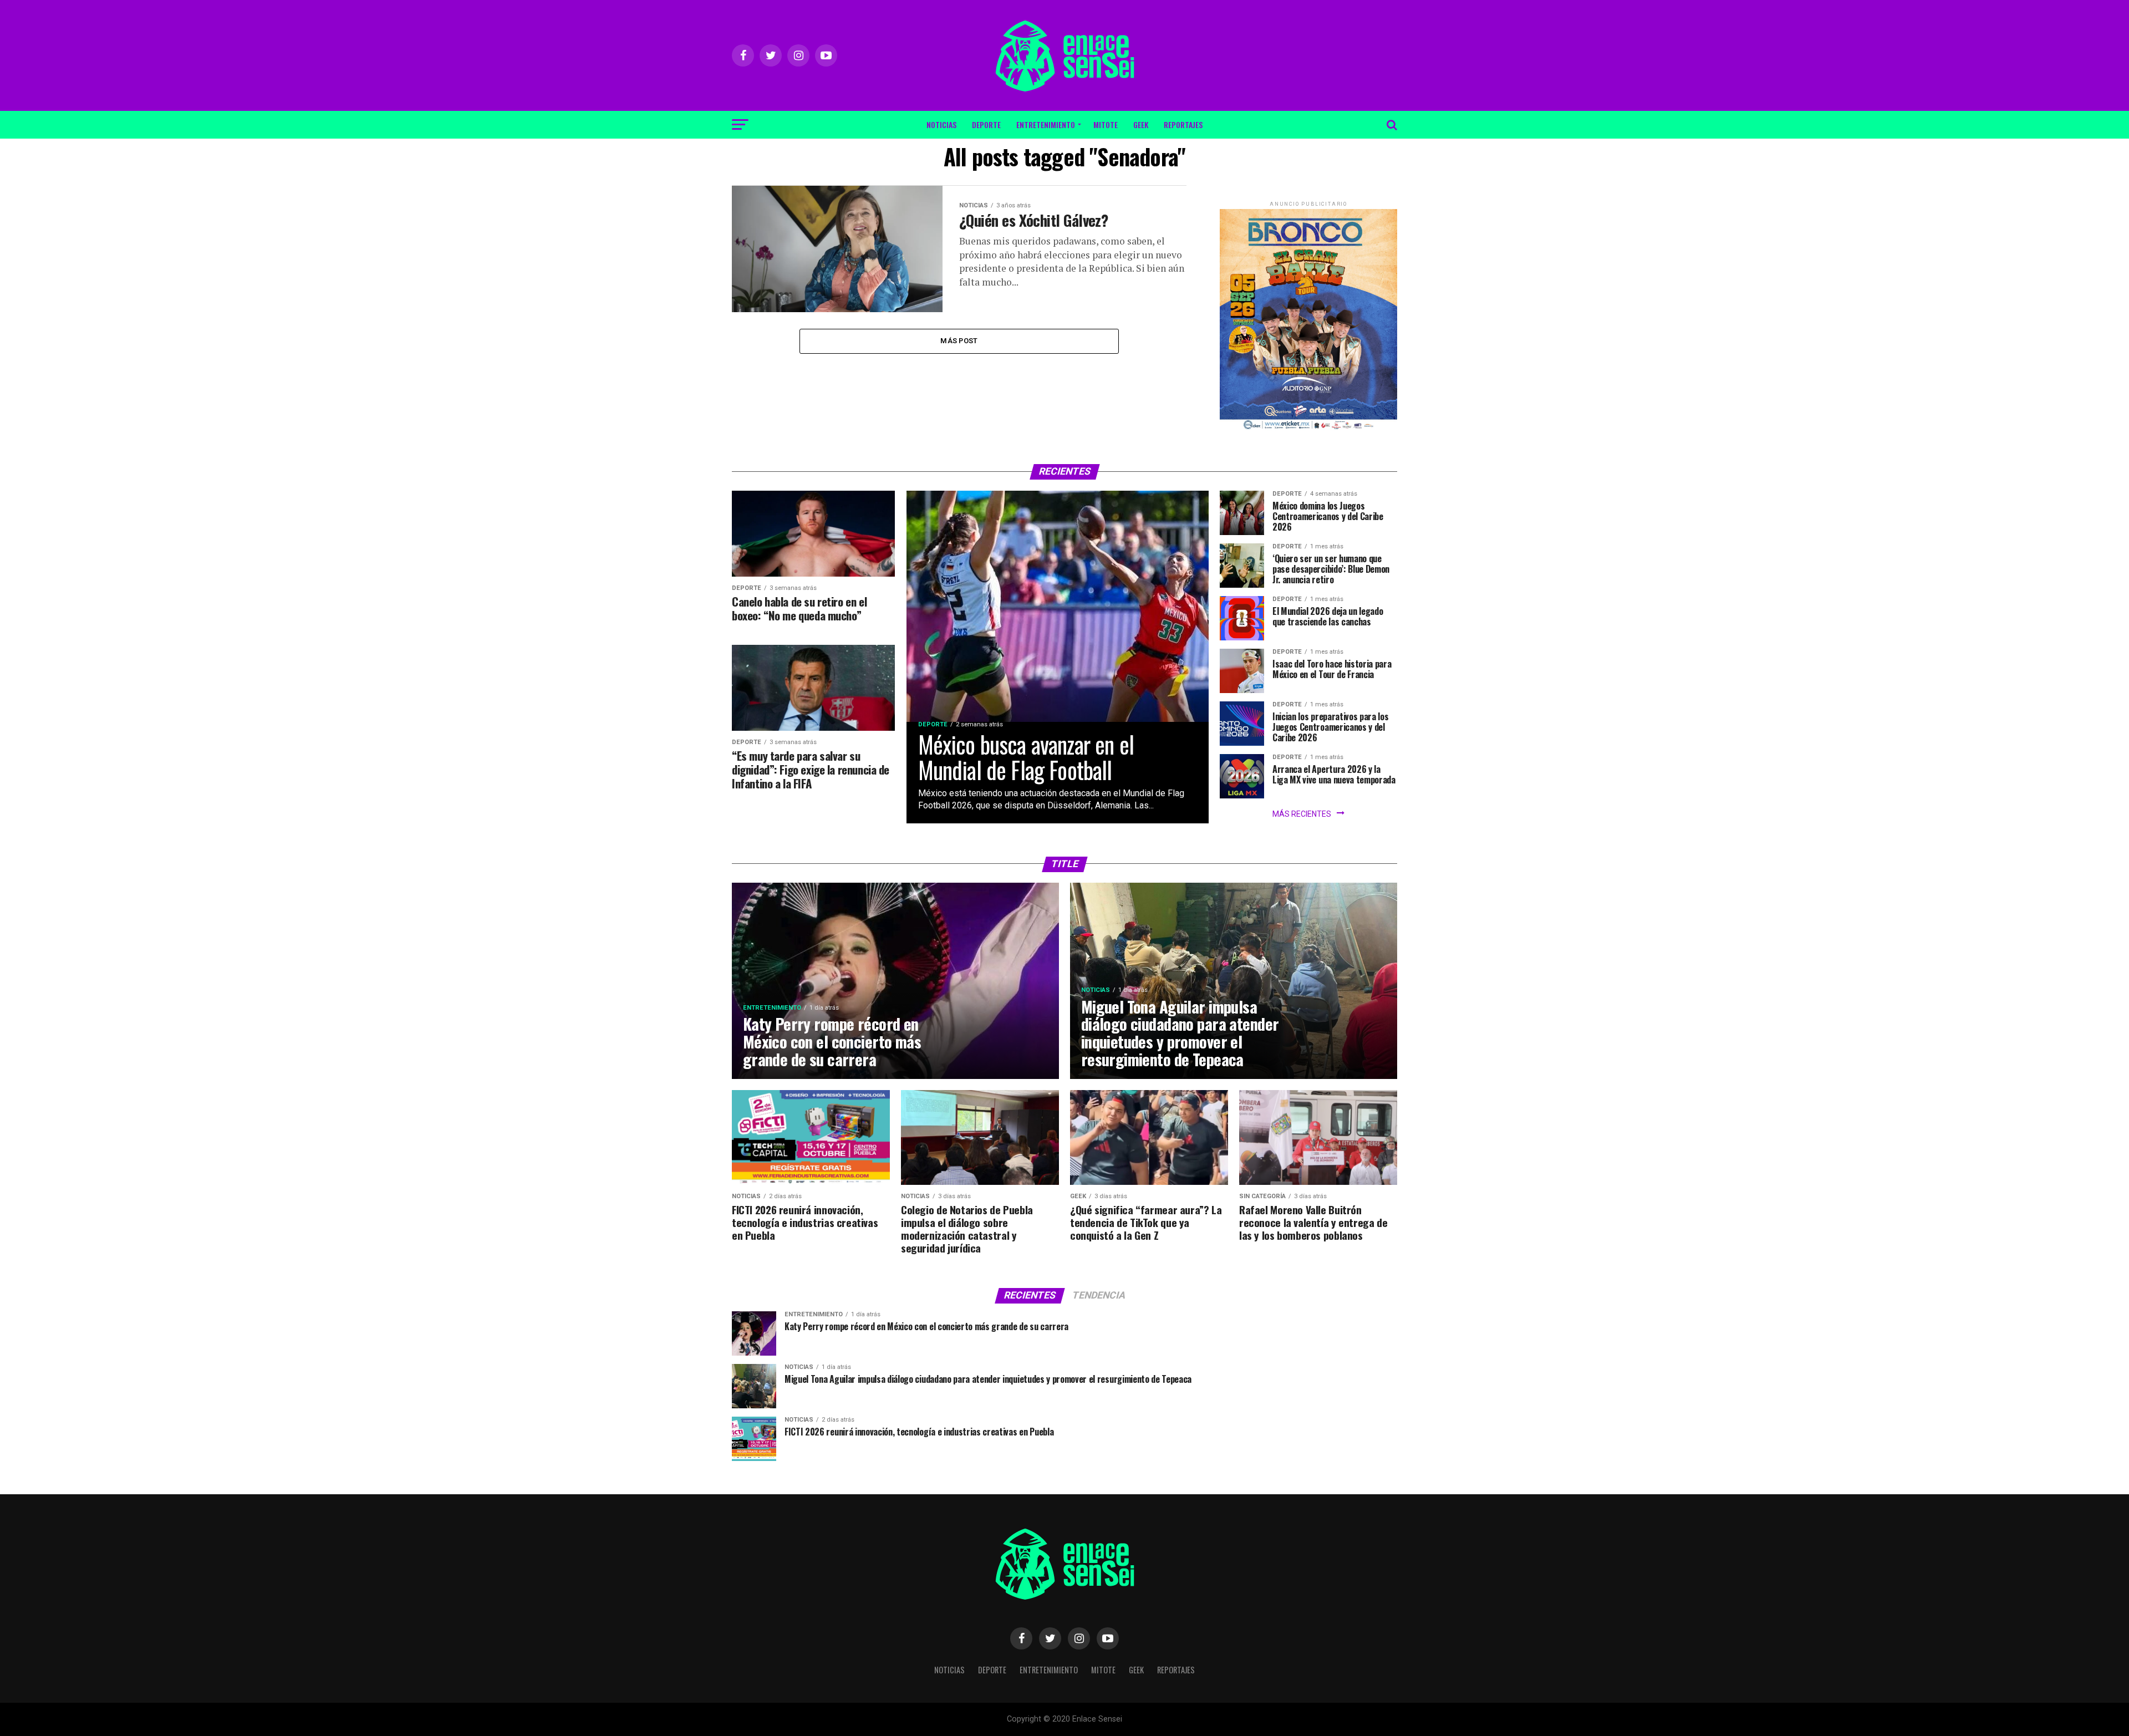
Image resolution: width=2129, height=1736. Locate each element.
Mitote (1106, 124)
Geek (1141, 124)
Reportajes (1183, 124)
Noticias (941, 124)
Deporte (986, 124)
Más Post (959, 341)
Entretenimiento (1046, 124)
